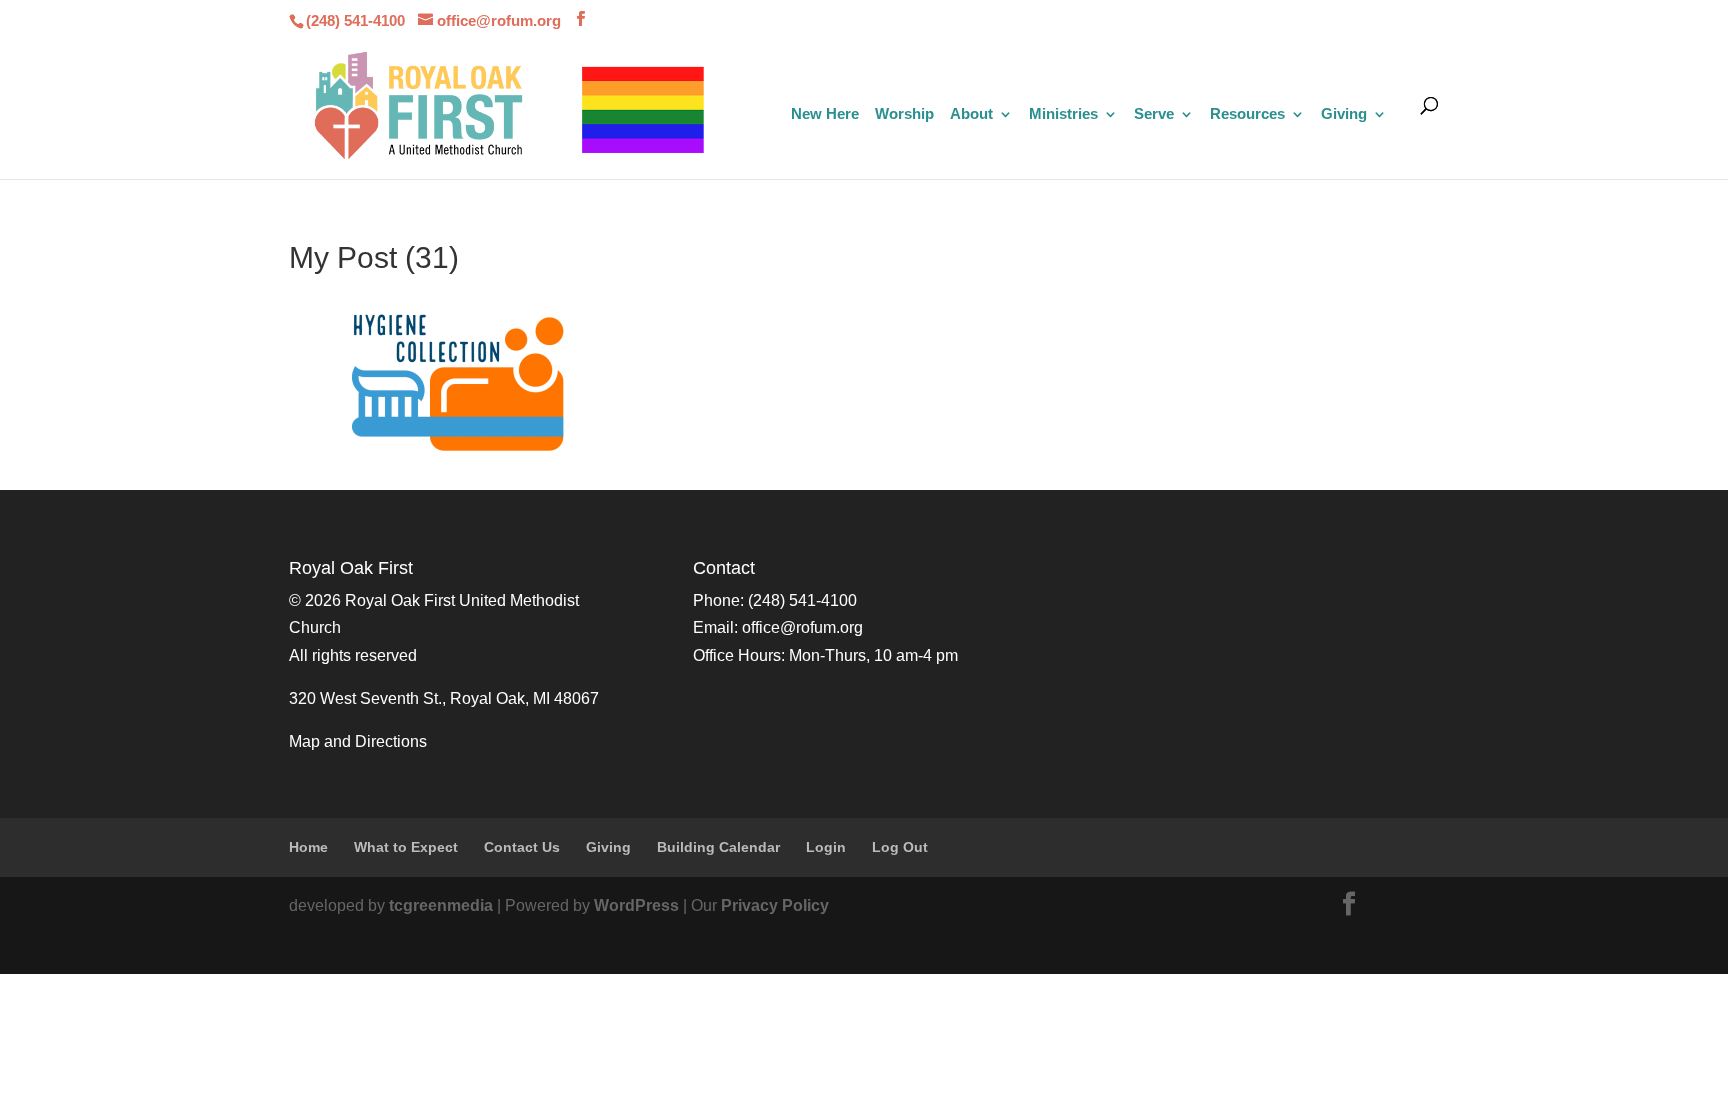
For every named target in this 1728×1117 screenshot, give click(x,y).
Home (308, 847)
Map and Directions (358, 741)
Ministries (1063, 114)
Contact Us (522, 847)
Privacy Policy (775, 905)
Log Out (900, 847)
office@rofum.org (802, 627)
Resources (1247, 114)
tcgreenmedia (441, 905)
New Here (825, 114)
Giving (1344, 114)
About (971, 114)
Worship (904, 114)
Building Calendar (718, 847)
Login (826, 847)
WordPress (636, 905)
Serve (1154, 114)
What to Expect (406, 847)
